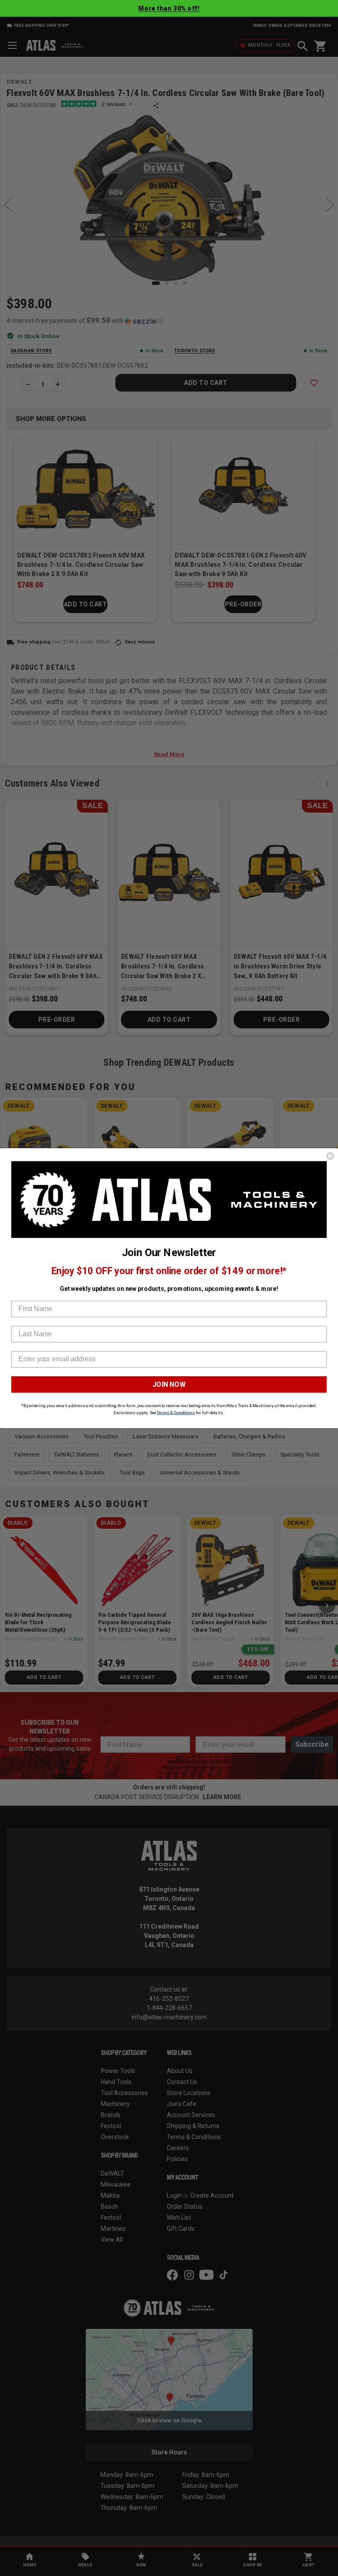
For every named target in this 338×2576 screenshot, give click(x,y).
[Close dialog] (330, 1156)
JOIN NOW (169, 1384)
